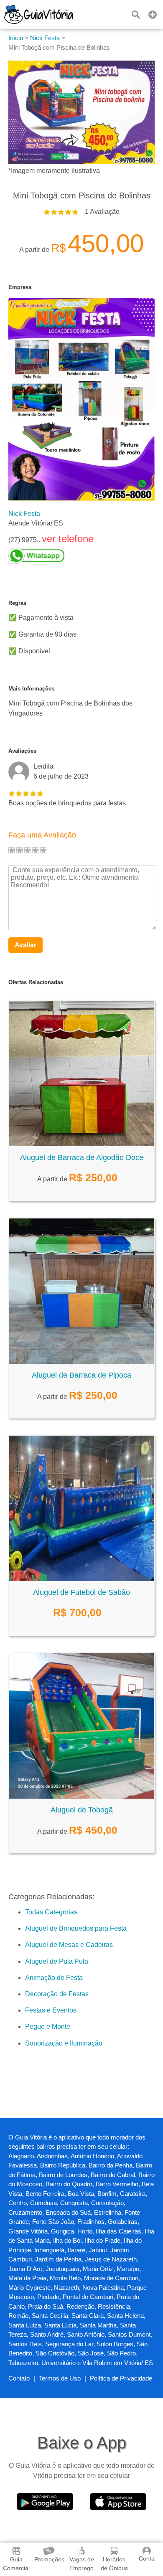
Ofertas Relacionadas (36, 982)
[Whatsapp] (51, 556)
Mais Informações (31, 689)
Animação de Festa (54, 1978)
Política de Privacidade (121, 2378)
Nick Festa (24, 514)
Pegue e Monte (48, 2027)
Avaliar (25, 945)
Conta (147, 2558)
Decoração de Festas (57, 1994)
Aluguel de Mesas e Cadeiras (69, 1945)
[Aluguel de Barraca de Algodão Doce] (81, 1144)
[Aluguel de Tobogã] (81, 1796)
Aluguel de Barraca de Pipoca (81, 1375)
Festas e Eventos (51, 2010)
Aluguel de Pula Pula (57, 1961)
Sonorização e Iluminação (64, 2043)
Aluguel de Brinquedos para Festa (76, 1928)
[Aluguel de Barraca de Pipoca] (81, 1362)
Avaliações (22, 751)
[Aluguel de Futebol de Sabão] (81, 1579)
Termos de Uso (60, 2378)
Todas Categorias (51, 1912)
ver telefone (68, 539)
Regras (17, 603)
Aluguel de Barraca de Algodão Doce (82, 1157)
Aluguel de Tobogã (82, 1810)
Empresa (20, 287)
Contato (19, 2378)
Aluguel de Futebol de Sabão (81, 1592)
